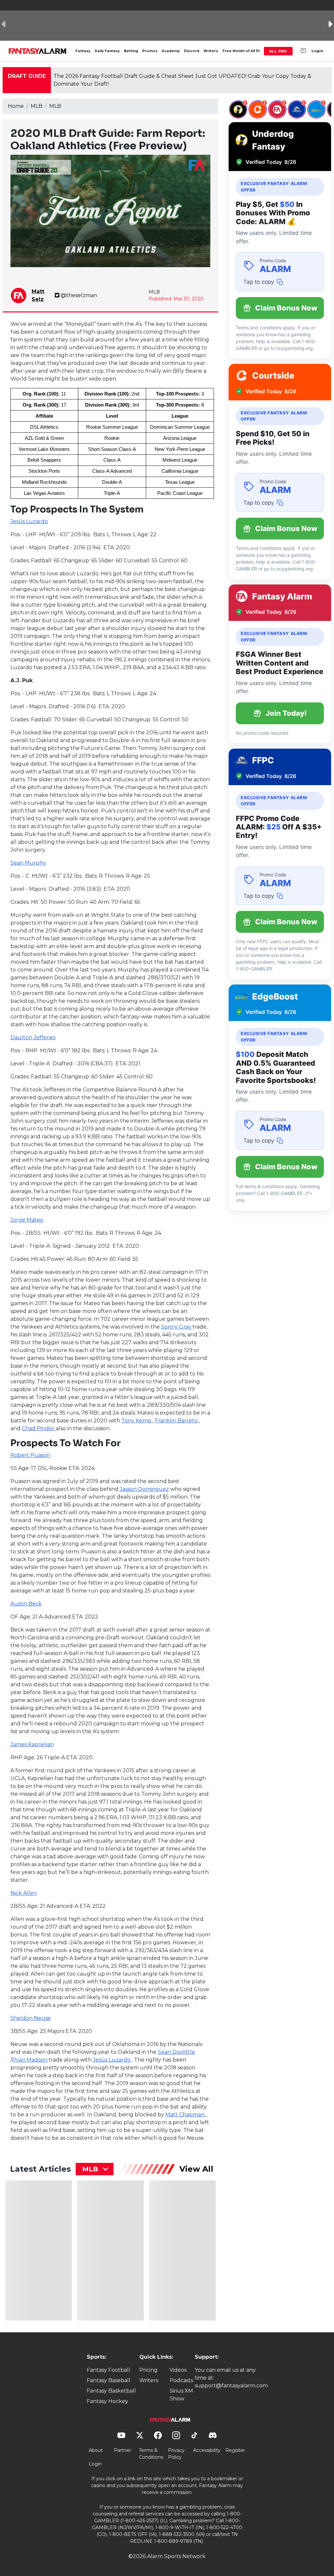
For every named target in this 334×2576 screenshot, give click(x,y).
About (96, 2450)
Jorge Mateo (27, 1220)
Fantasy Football (108, 2370)
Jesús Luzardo (29, 521)
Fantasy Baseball (109, 2380)
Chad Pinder (39, 1428)
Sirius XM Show (181, 2395)
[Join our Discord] (303, 51)
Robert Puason (30, 1455)
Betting (131, 51)
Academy (171, 51)
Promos (150, 51)
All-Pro (278, 51)
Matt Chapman (186, 2115)
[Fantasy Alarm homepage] (37, 51)
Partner (122, 2450)
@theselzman (79, 295)
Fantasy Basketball (111, 2391)
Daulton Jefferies (33, 1037)
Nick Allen (24, 1893)
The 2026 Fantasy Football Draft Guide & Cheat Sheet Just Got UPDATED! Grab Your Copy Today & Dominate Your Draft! (182, 80)
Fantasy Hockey (107, 2401)
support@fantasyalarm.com (231, 2386)
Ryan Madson (30, 2060)
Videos (178, 2370)
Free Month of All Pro (243, 51)
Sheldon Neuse (31, 2018)
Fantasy (83, 51)
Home (16, 106)
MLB (37, 106)
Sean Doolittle (176, 2052)
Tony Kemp (137, 1421)
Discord (192, 51)
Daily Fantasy (107, 51)
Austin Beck (26, 1604)
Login (317, 51)
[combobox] (95, 2169)
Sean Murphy (28, 863)
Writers (211, 51)
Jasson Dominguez (144, 1489)
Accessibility (207, 2450)
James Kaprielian (32, 1744)
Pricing (148, 2370)
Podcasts (181, 2380)
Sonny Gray (177, 1327)
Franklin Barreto (177, 1421)
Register (235, 2450)
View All (196, 2169)
